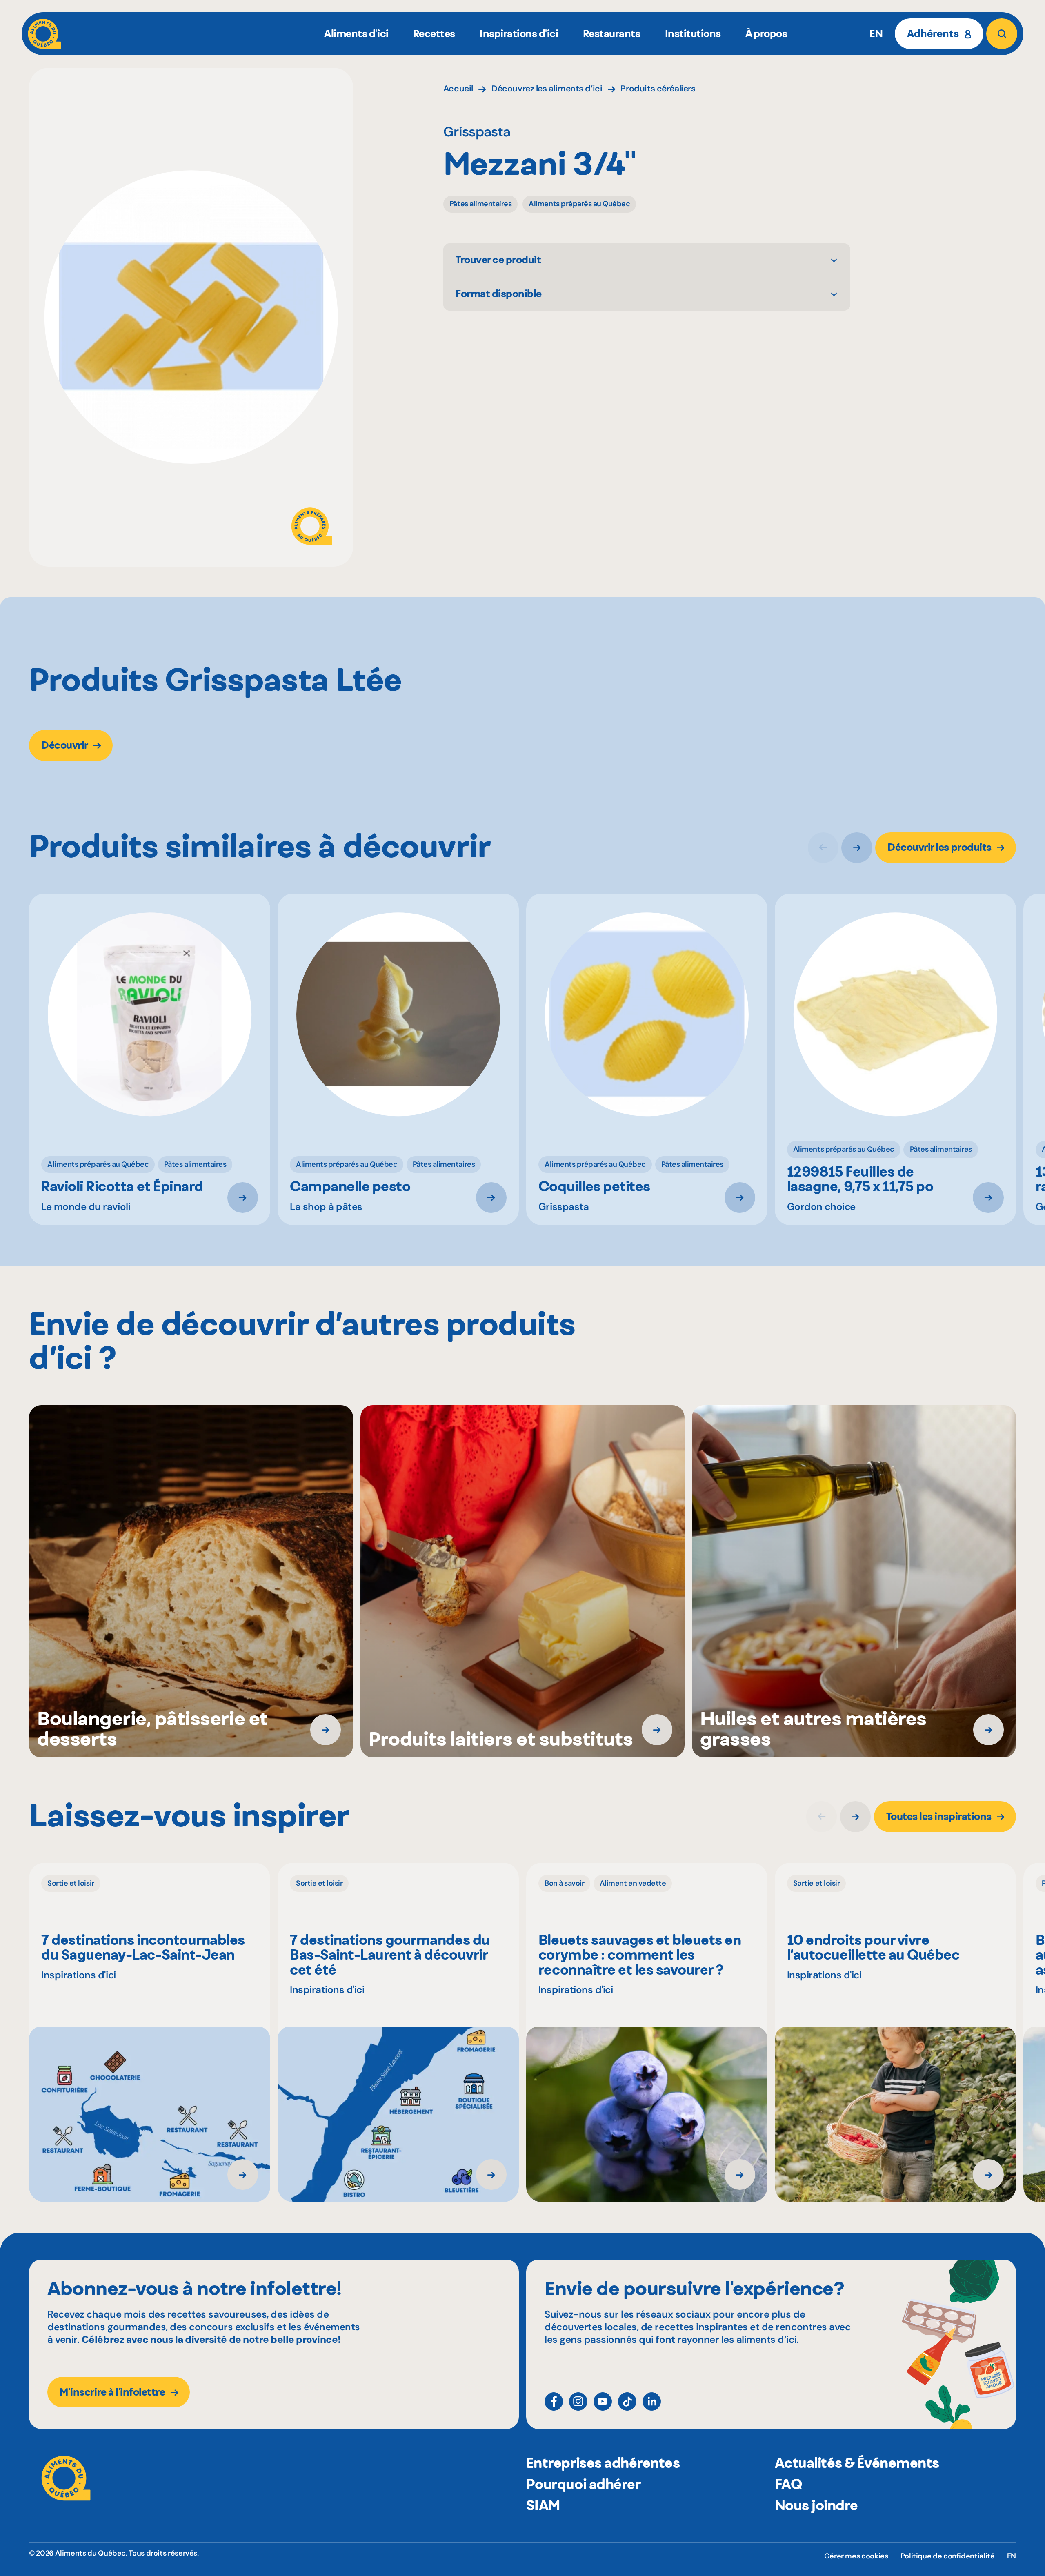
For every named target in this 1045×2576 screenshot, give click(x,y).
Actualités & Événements (857, 2463)
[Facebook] (554, 2401)
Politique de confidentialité (948, 2556)
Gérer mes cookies (856, 2556)
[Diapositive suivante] (857, 848)
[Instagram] (578, 2401)
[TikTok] (627, 2401)
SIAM (543, 2505)
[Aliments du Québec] (44, 34)
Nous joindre (816, 2505)
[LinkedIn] (652, 2401)
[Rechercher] (1002, 34)
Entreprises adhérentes (603, 2463)
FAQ (788, 2484)
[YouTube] (603, 2401)
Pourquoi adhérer (583, 2484)
